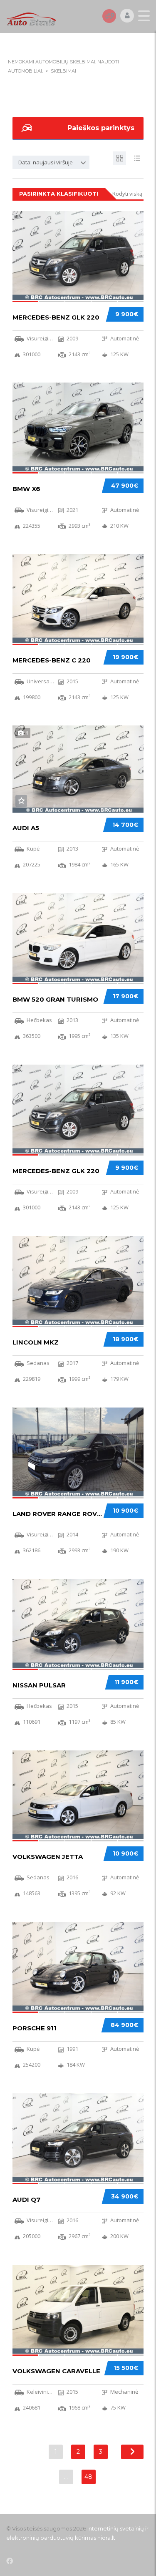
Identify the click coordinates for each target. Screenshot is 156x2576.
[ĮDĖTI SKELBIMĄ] (109, 16)
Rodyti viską (127, 194)
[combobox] (51, 162)
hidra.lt (106, 2538)
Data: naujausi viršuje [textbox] (46, 162)
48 (88, 2477)
